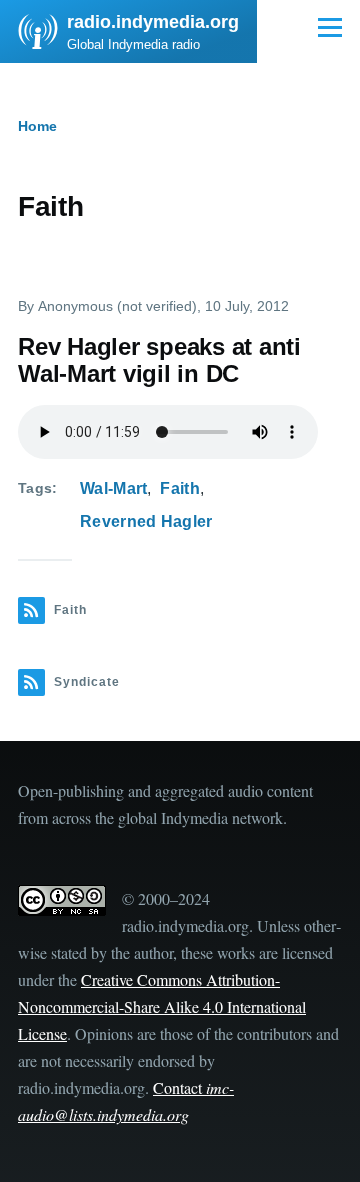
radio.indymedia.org (153, 22)
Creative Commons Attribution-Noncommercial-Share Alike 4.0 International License (162, 1006)
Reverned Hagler (146, 521)
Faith (180, 488)
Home (37, 126)
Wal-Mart (114, 488)
